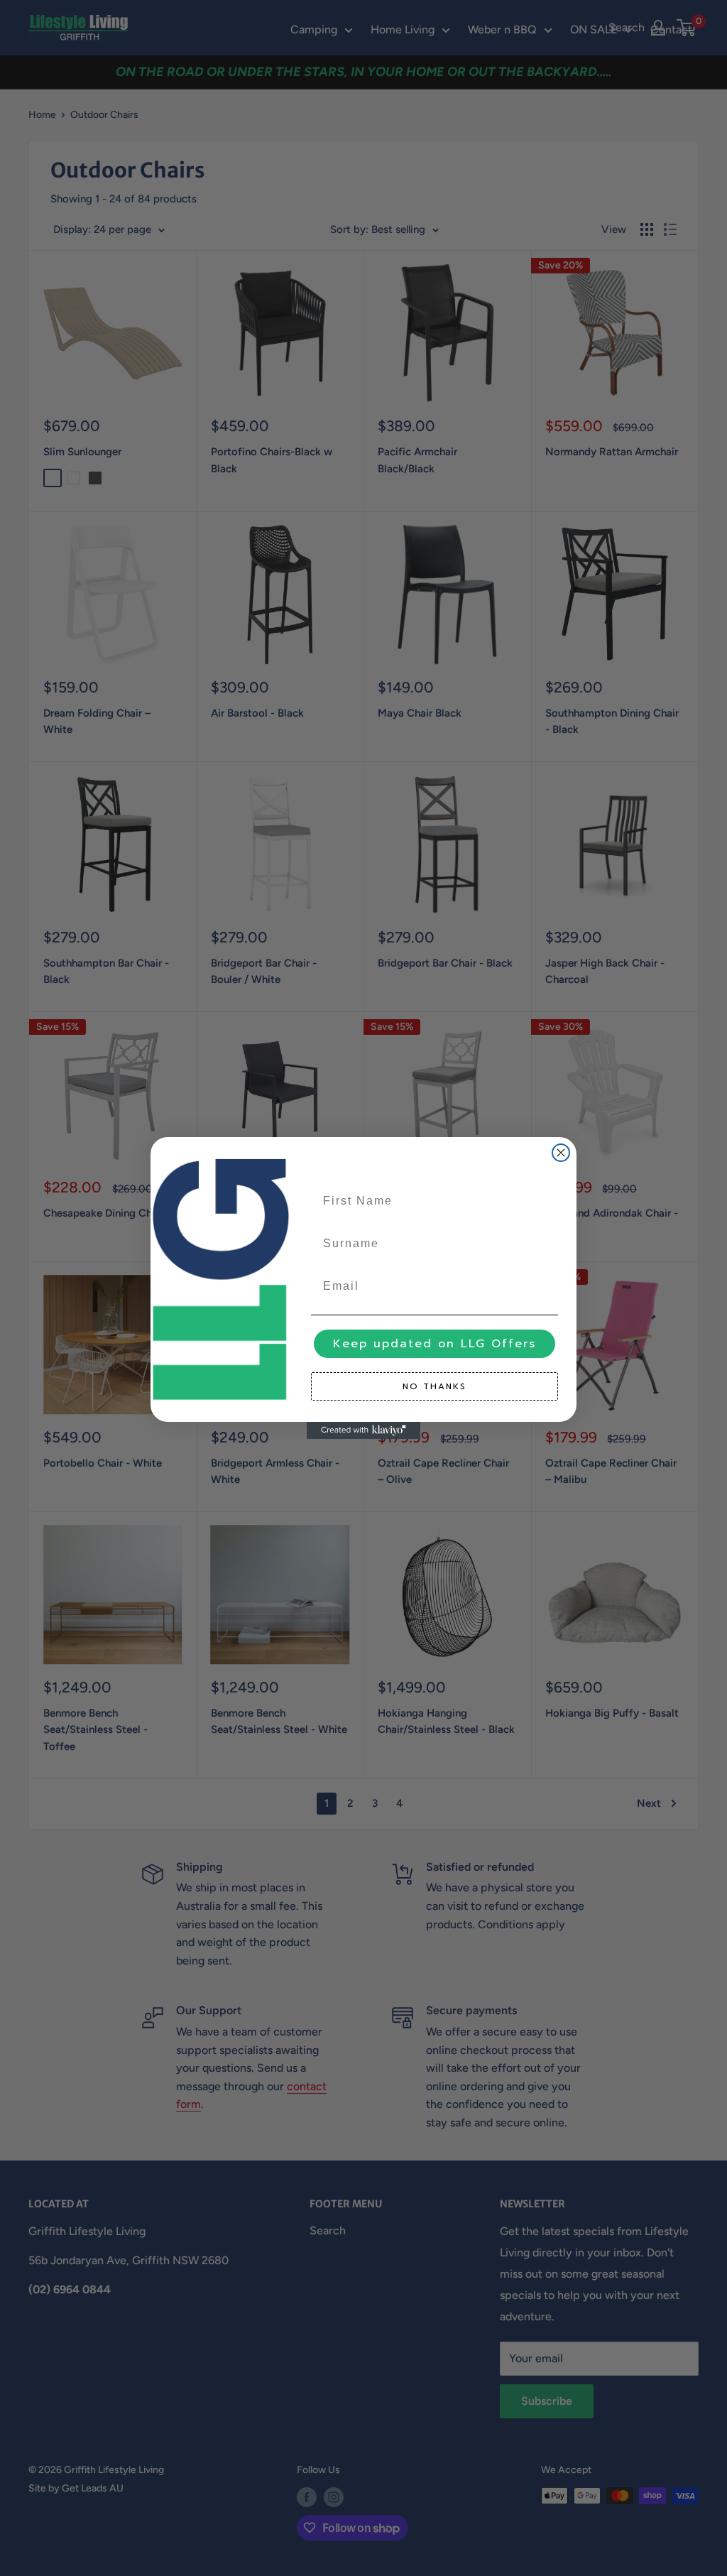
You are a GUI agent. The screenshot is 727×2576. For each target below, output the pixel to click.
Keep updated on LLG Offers (434, 1344)
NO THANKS (434, 1386)
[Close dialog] (561, 1153)
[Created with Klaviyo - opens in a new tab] (363, 1430)
